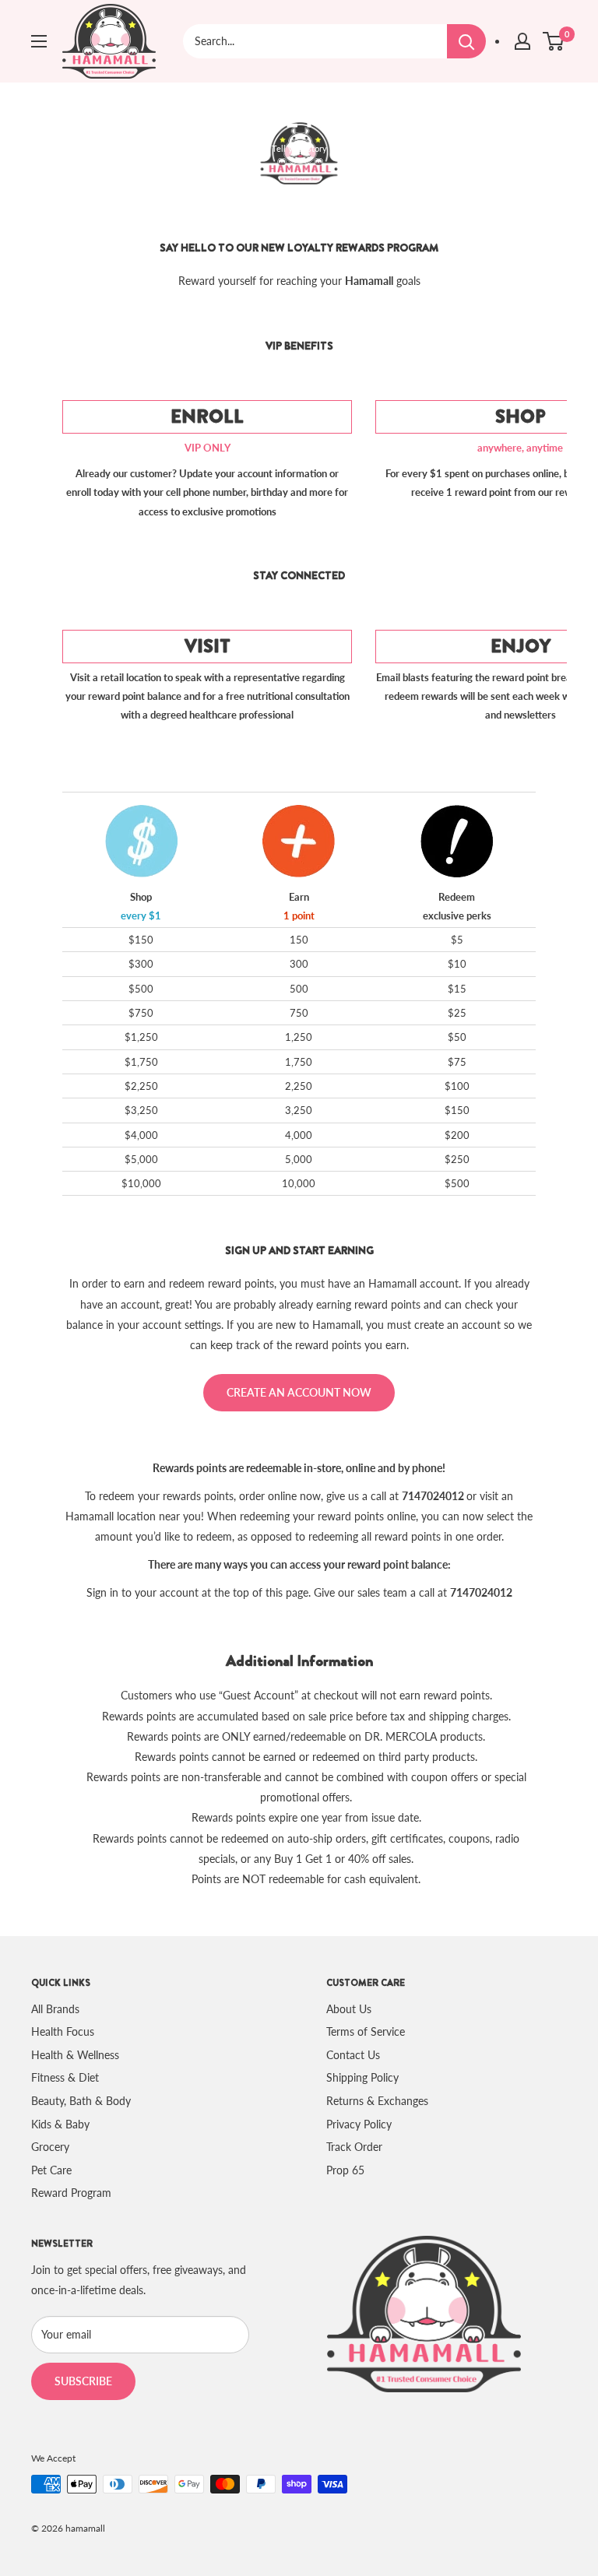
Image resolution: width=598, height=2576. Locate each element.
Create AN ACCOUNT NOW (299, 1392)
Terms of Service (366, 2031)
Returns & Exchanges (377, 2101)
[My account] (522, 41)
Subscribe (83, 2381)
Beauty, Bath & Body (81, 2101)
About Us (349, 2009)
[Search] (466, 41)
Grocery (50, 2147)
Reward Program (71, 2193)
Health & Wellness (75, 2055)
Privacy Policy (359, 2124)
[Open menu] (39, 41)
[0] (554, 41)
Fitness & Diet (65, 2077)
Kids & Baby (60, 2124)
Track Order (354, 2147)
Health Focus (63, 2031)
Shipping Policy (362, 2077)
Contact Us (353, 2055)
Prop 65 (345, 2170)
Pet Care (51, 2170)
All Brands (55, 2009)
